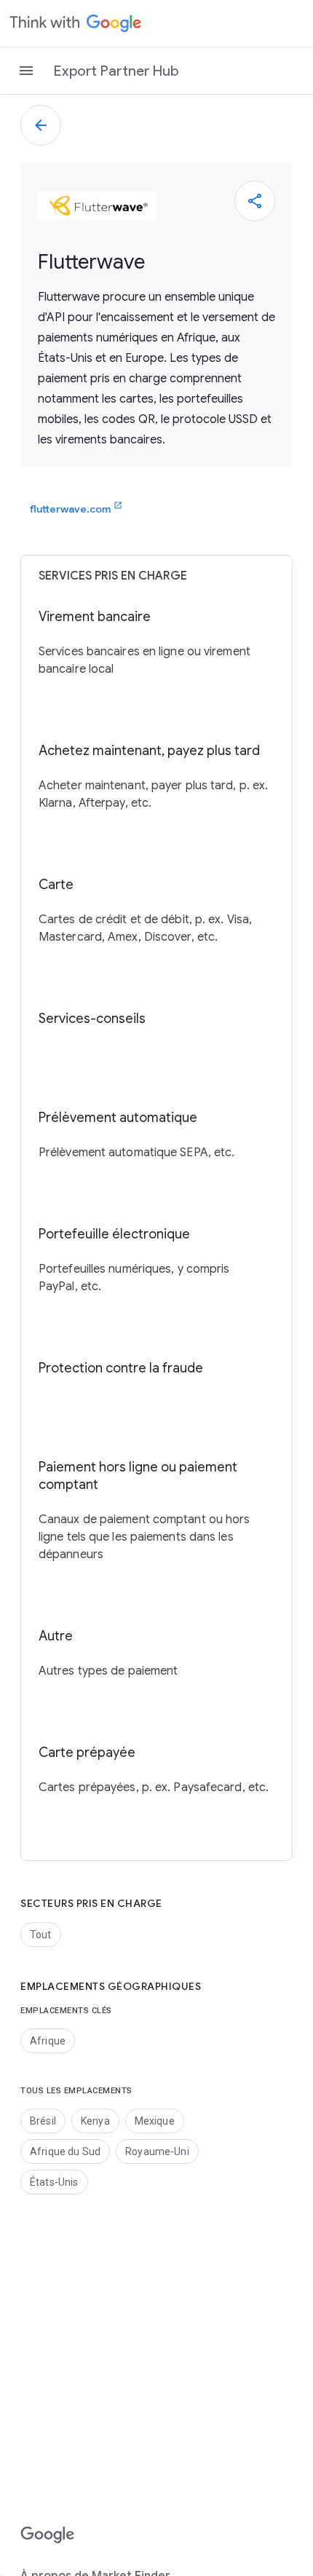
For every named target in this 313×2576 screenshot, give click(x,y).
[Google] (48, 2535)
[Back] (41, 125)
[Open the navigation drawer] (26, 71)
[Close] (255, 201)
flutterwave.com (76, 508)
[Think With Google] (75, 23)
